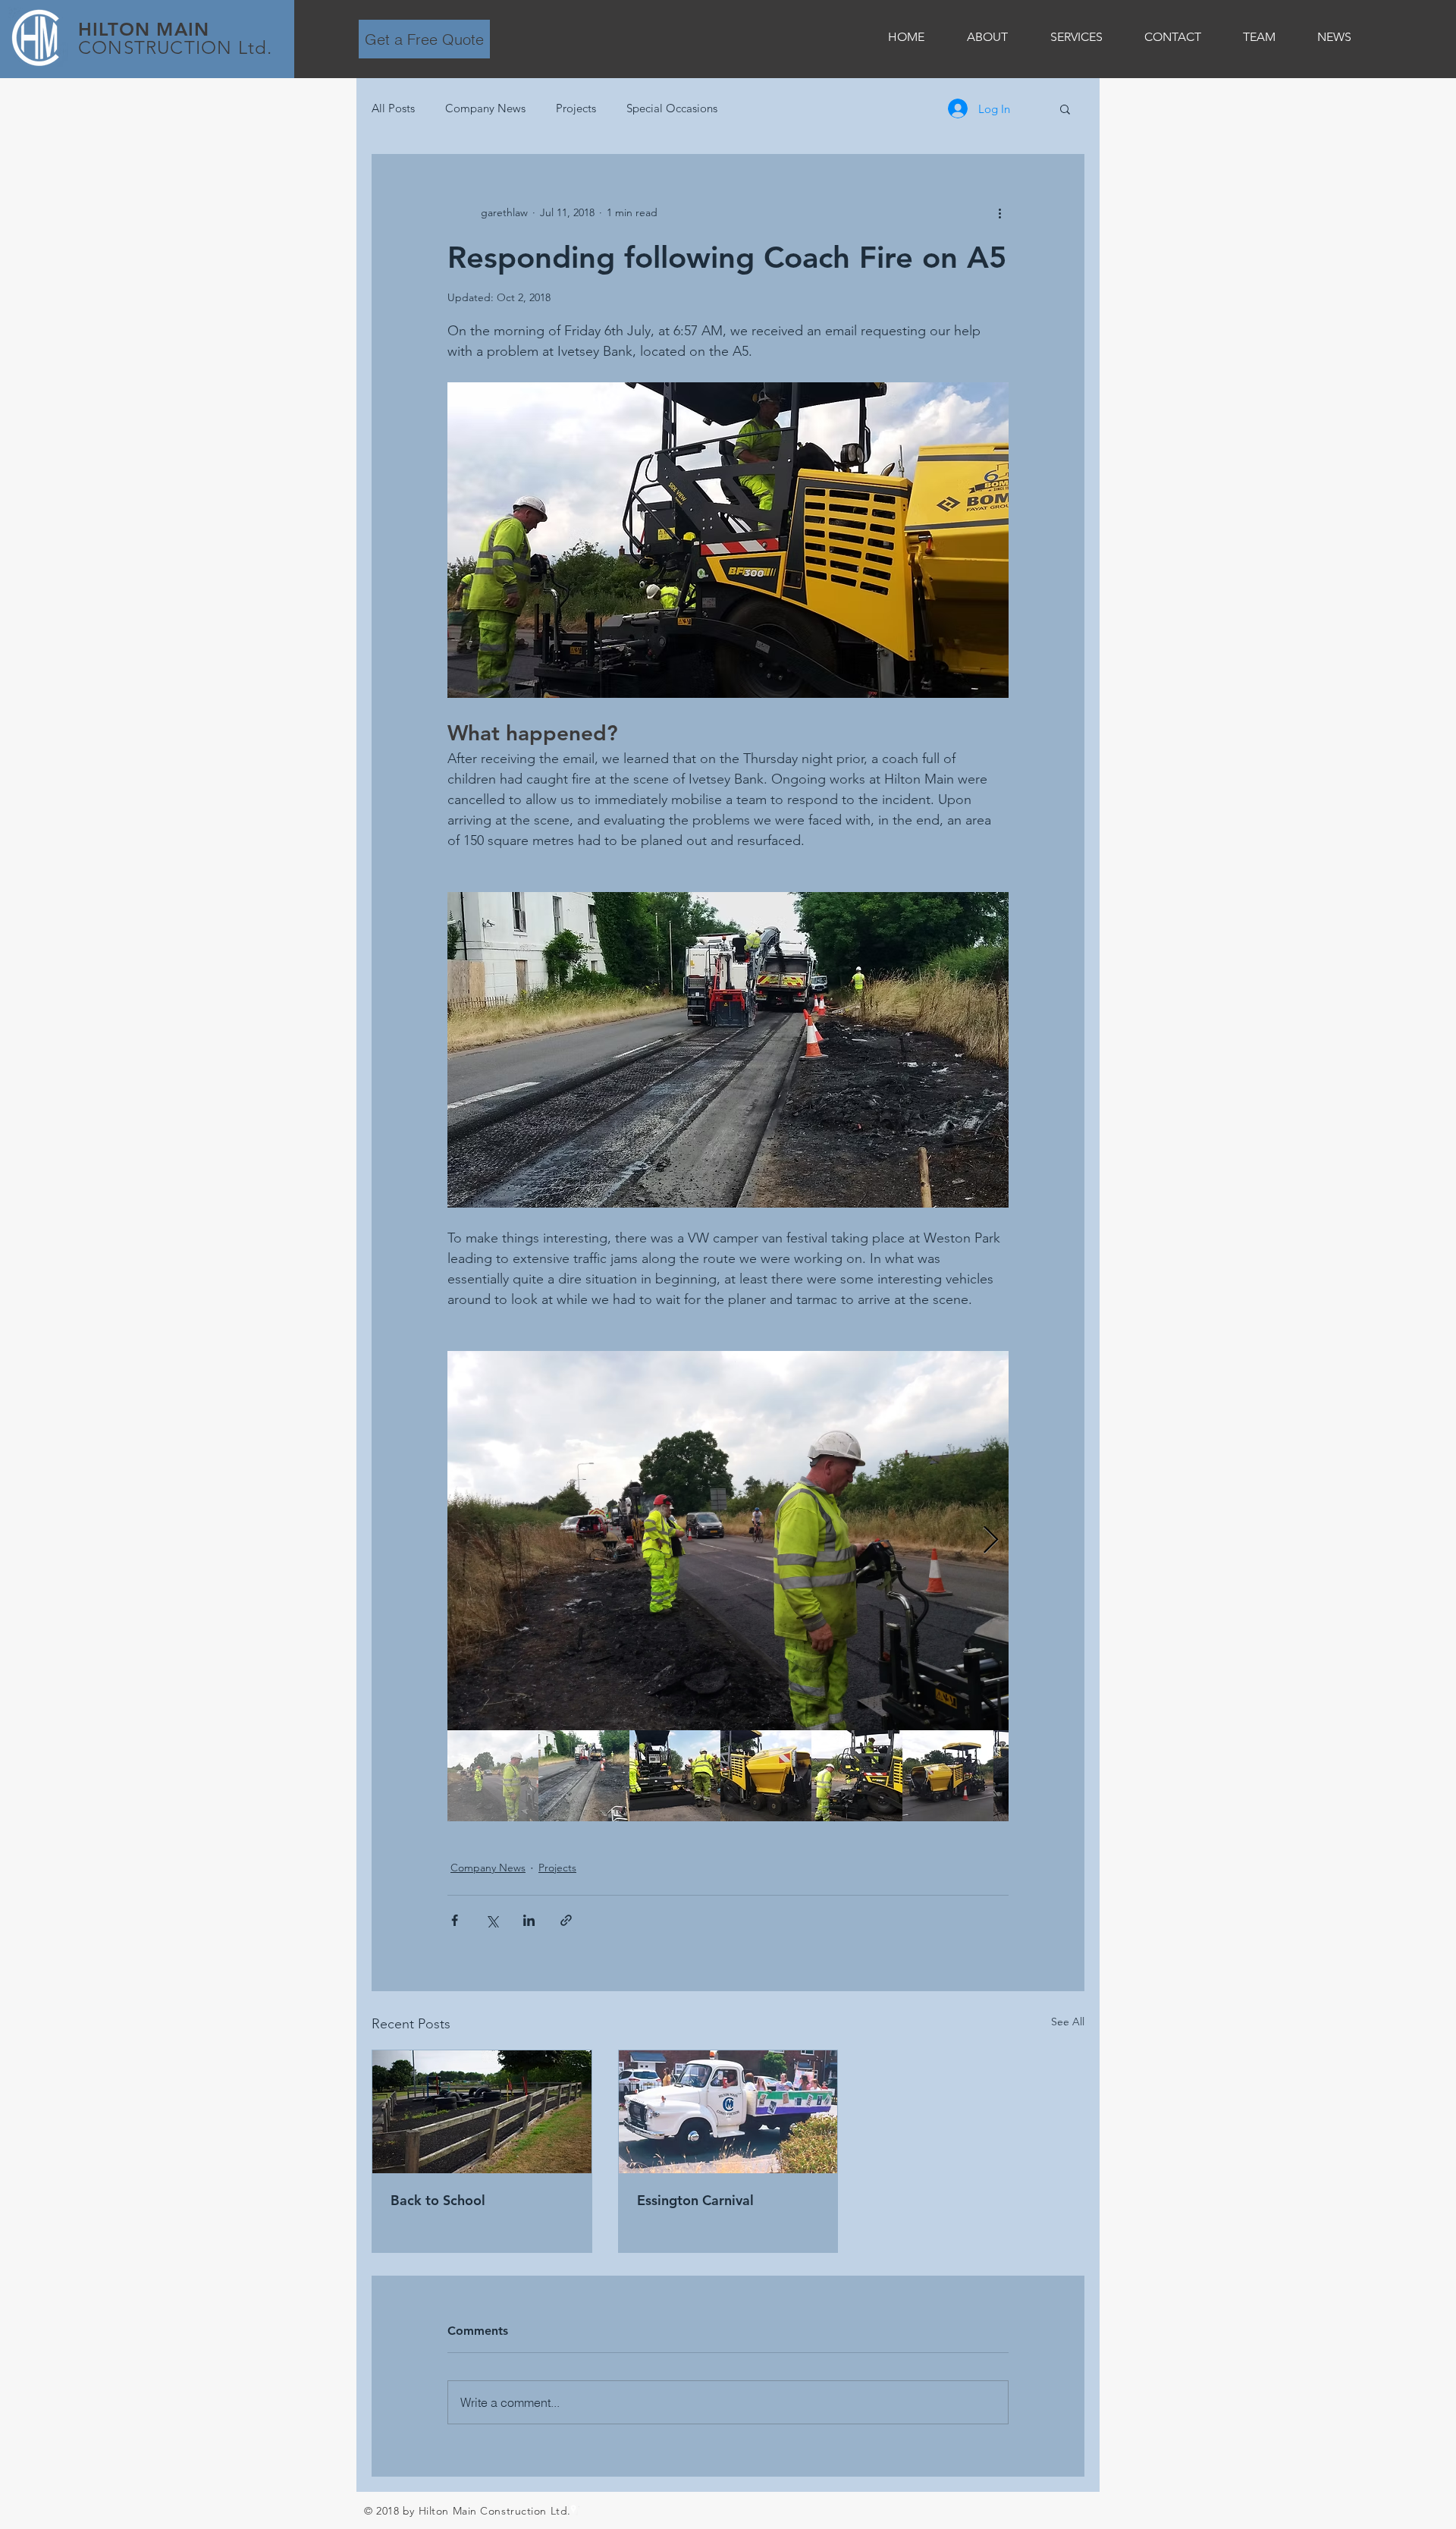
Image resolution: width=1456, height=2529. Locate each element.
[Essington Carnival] (728, 2112)
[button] (1065, 108)
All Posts (393, 108)
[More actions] (999, 212)
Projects (576, 108)
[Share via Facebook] (455, 1920)
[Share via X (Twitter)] (492, 1920)
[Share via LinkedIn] (529, 1920)
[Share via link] (566, 1920)
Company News (485, 108)
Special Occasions (672, 108)
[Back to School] (482, 2112)
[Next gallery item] (991, 1540)
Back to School (438, 2200)
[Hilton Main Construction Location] (573, 2509)
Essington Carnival (695, 2200)
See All (1068, 2022)
